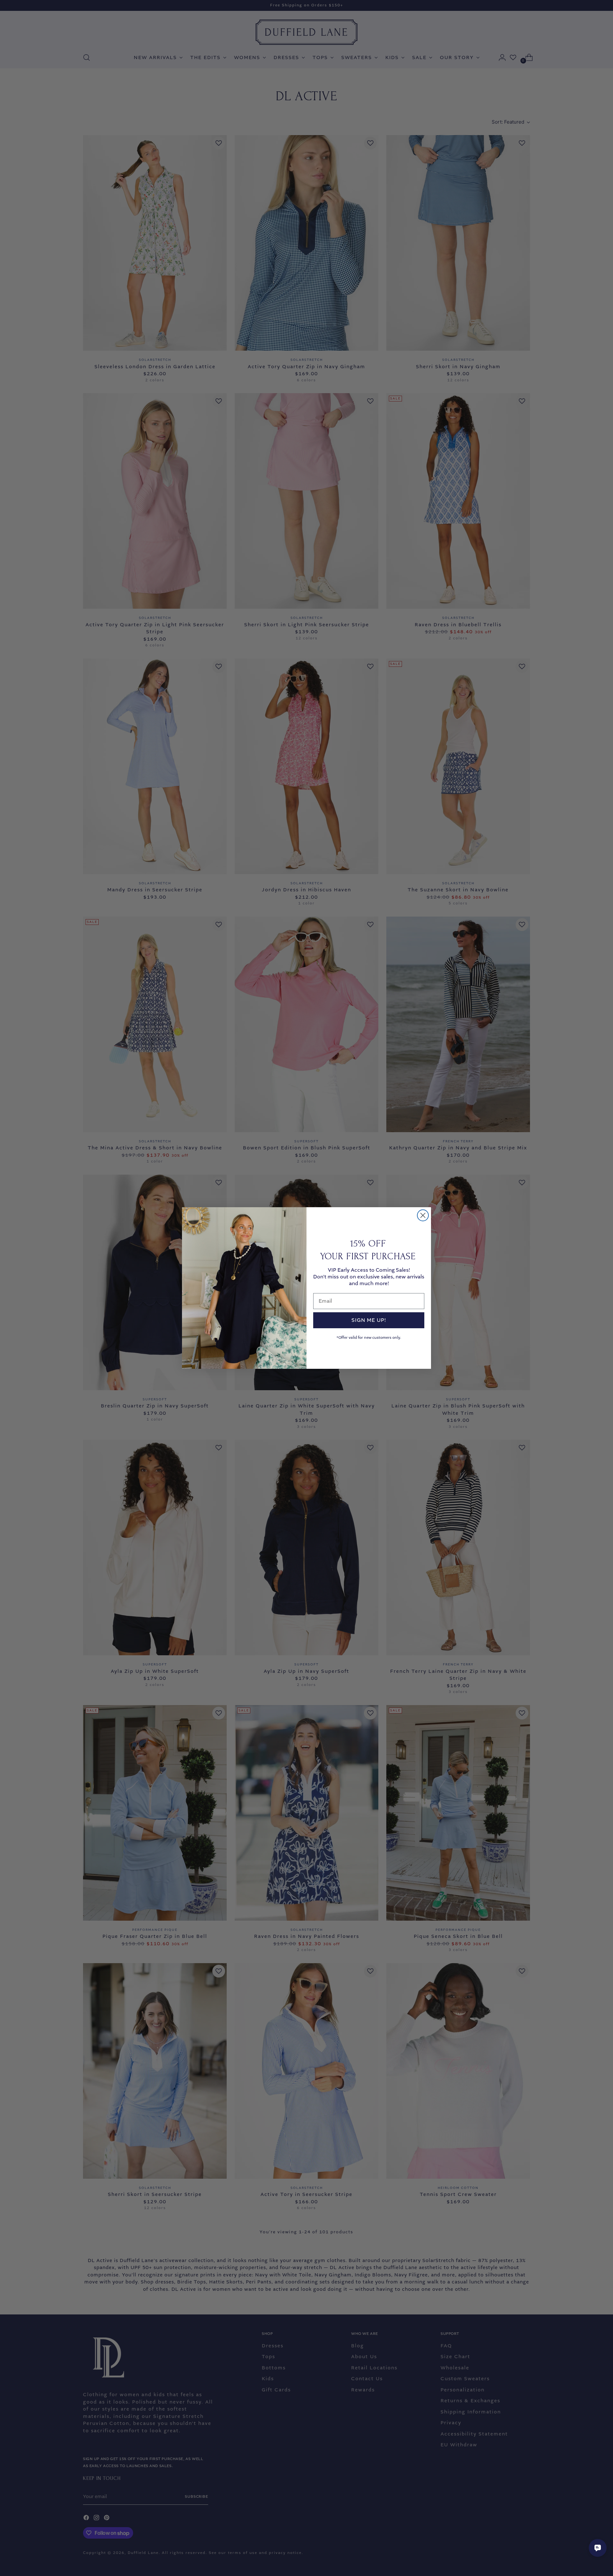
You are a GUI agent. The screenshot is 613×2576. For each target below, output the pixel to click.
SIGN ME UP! (369, 1320)
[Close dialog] (423, 1215)
